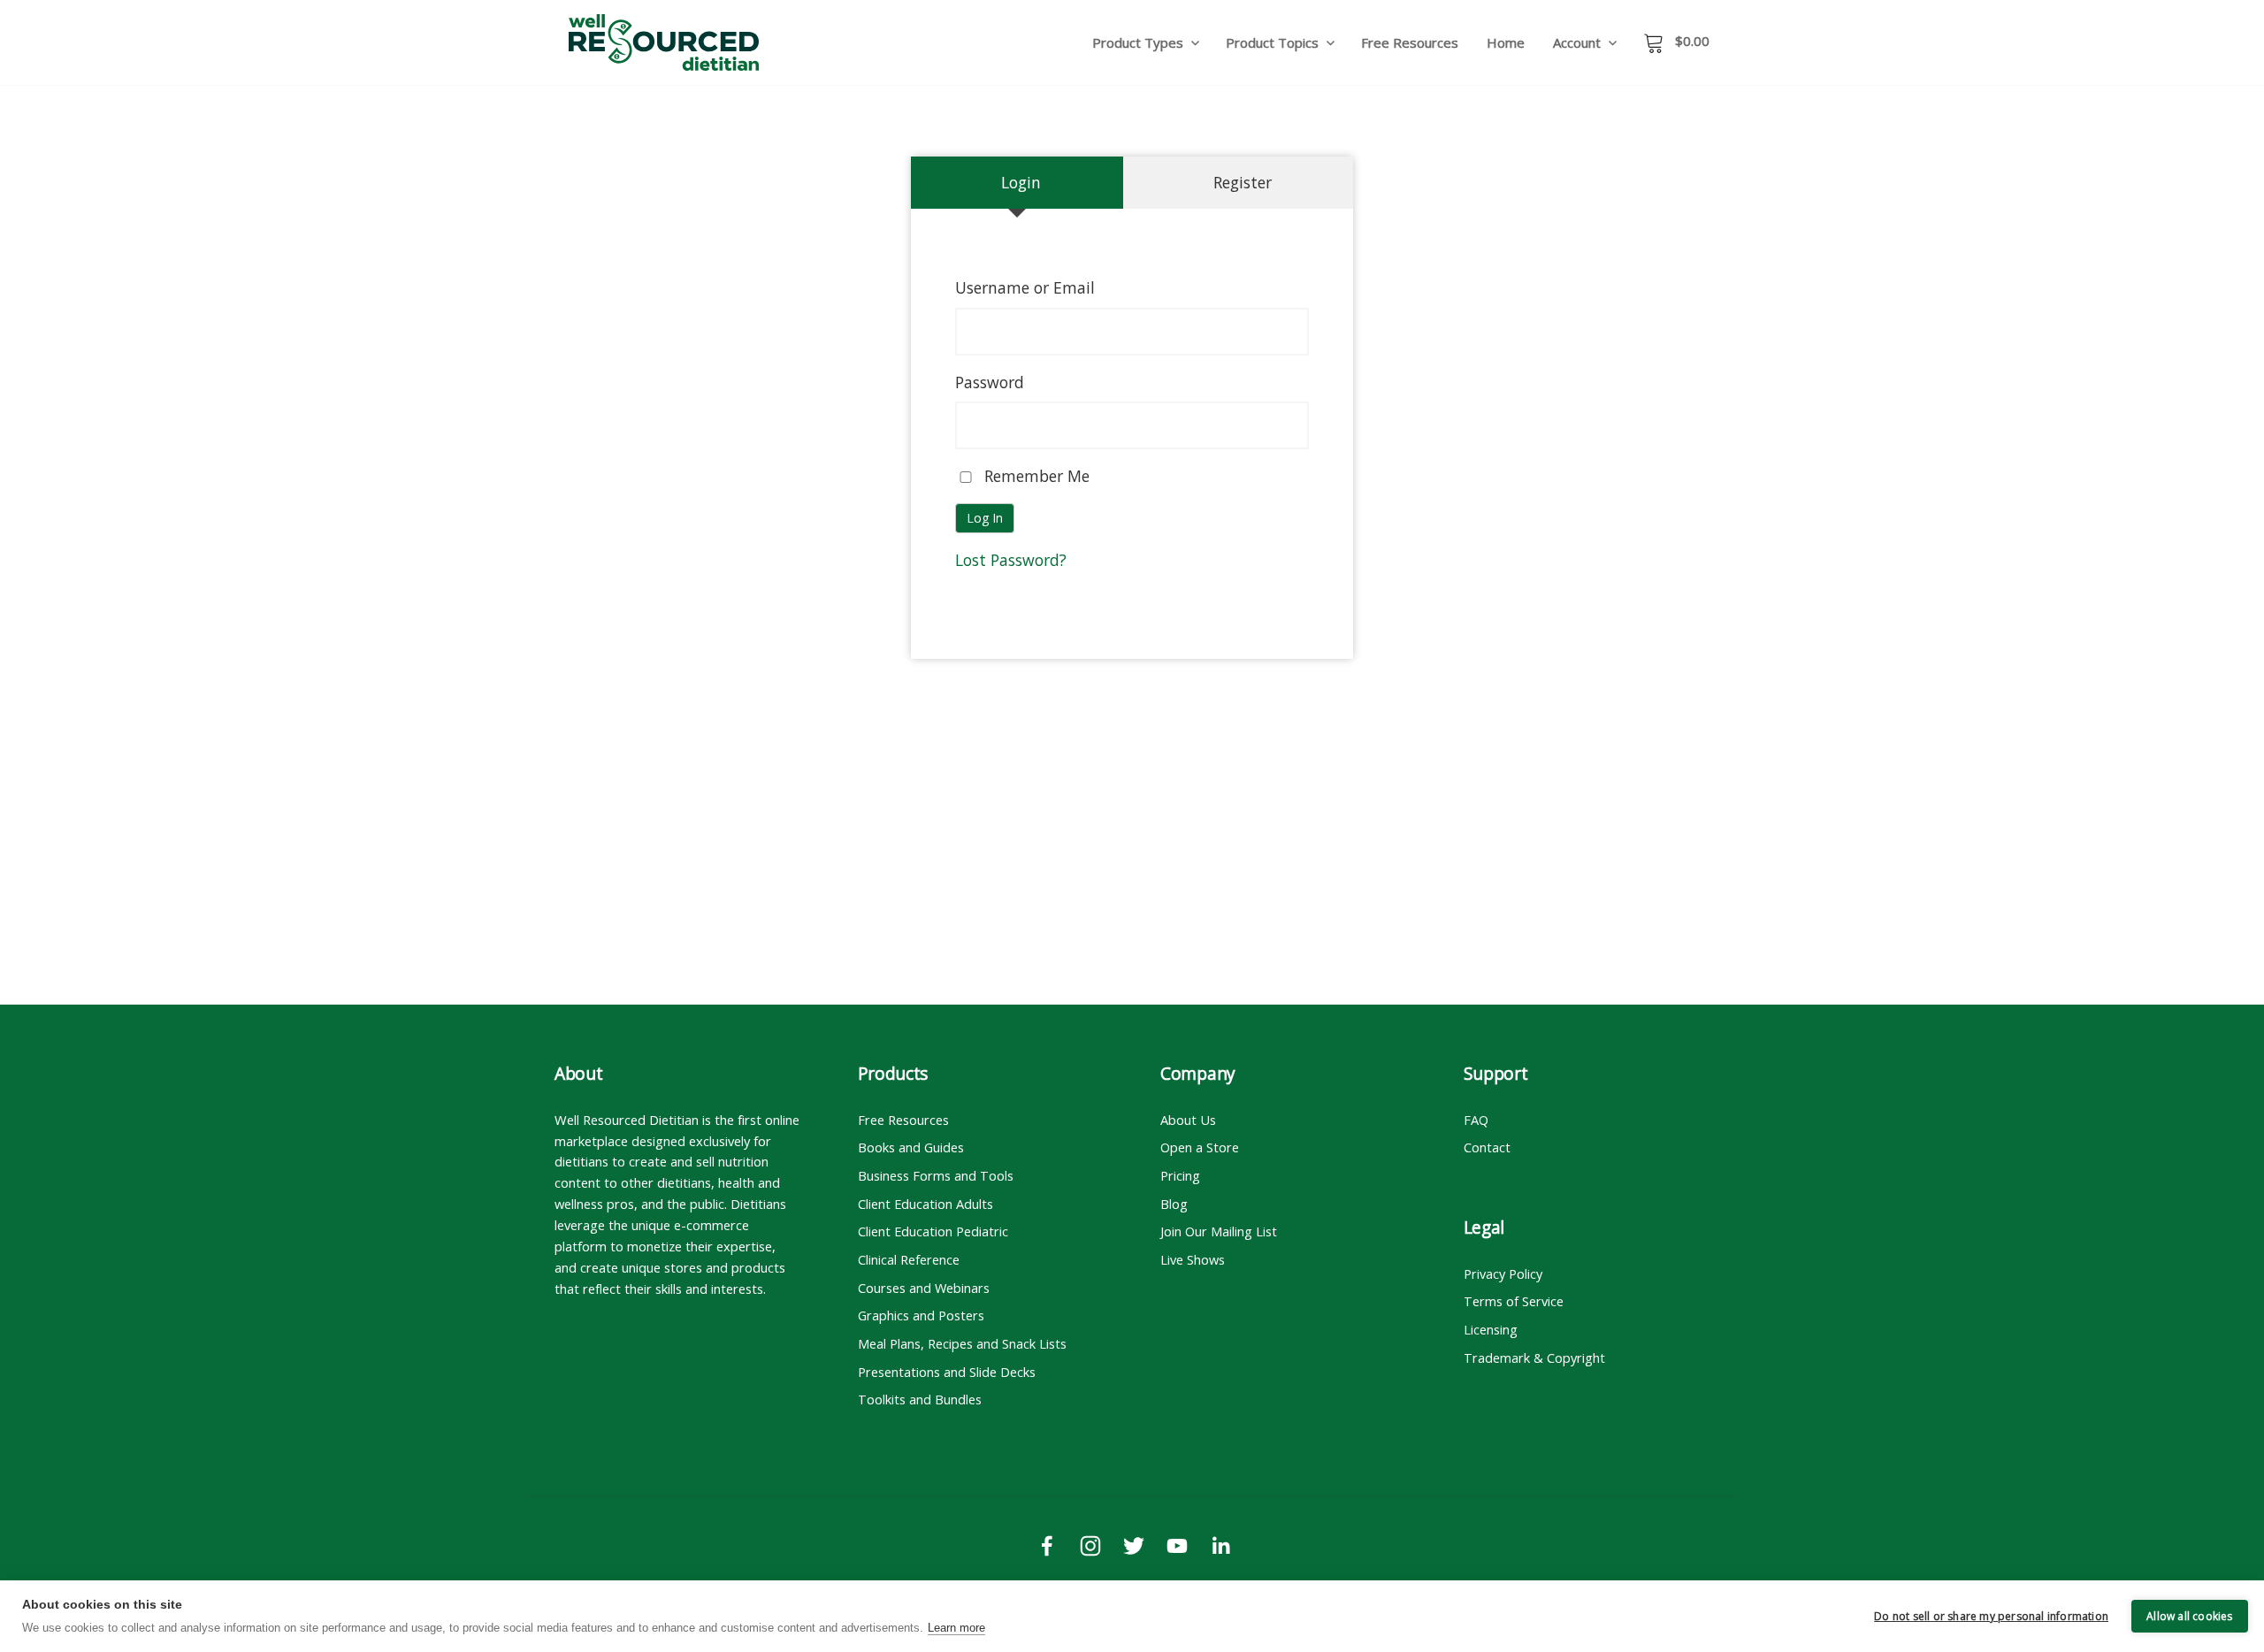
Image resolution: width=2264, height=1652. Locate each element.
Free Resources (1410, 42)
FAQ (1476, 1120)
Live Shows (1193, 1259)
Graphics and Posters (921, 1315)
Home (1506, 42)
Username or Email (1025, 287)
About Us (1188, 1120)
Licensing (1491, 1329)
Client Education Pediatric (933, 1231)
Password (990, 382)
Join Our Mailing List (1219, 1231)
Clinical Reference (909, 1259)
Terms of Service (1514, 1301)
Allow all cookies (2189, 1616)
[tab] (1017, 183)
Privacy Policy (1503, 1273)
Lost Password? (1011, 560)
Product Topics (1272, 42)
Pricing (1180, 1175)
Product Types (1138, 42)
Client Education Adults (925, 1204)
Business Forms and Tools (936, 1175)
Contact (1487, 1147)
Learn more (956, 1628)
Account (1577, 42)
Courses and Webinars (924, 1288)
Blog (1174, 1204)
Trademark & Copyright (1534, 1358)
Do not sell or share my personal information (1991, 1616)
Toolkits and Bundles (920, 1399)
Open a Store (1200, 1147)
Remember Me (1035, 476)
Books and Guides (911, 1147)
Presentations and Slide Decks (947, 1372)
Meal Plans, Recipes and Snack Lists (962, 1343)
